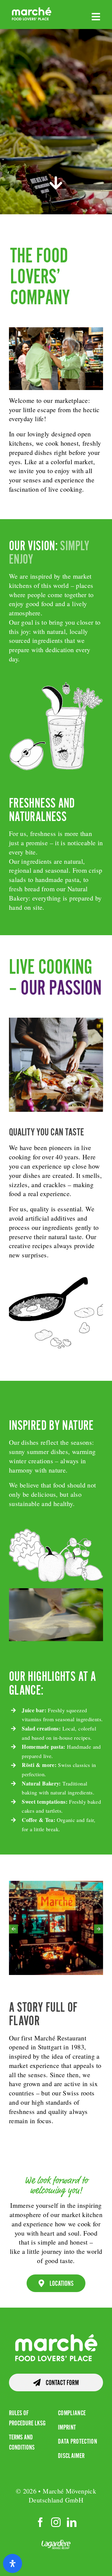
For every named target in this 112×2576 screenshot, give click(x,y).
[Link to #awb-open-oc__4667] (96, 17)
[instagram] (56, 2522)
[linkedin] (72, 2522)
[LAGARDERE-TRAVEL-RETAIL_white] (56, 2544)
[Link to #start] (56, 183)
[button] (13, 1929)
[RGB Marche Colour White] (32, 10)
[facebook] (40, 2522)
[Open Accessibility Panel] (13, 2563)
